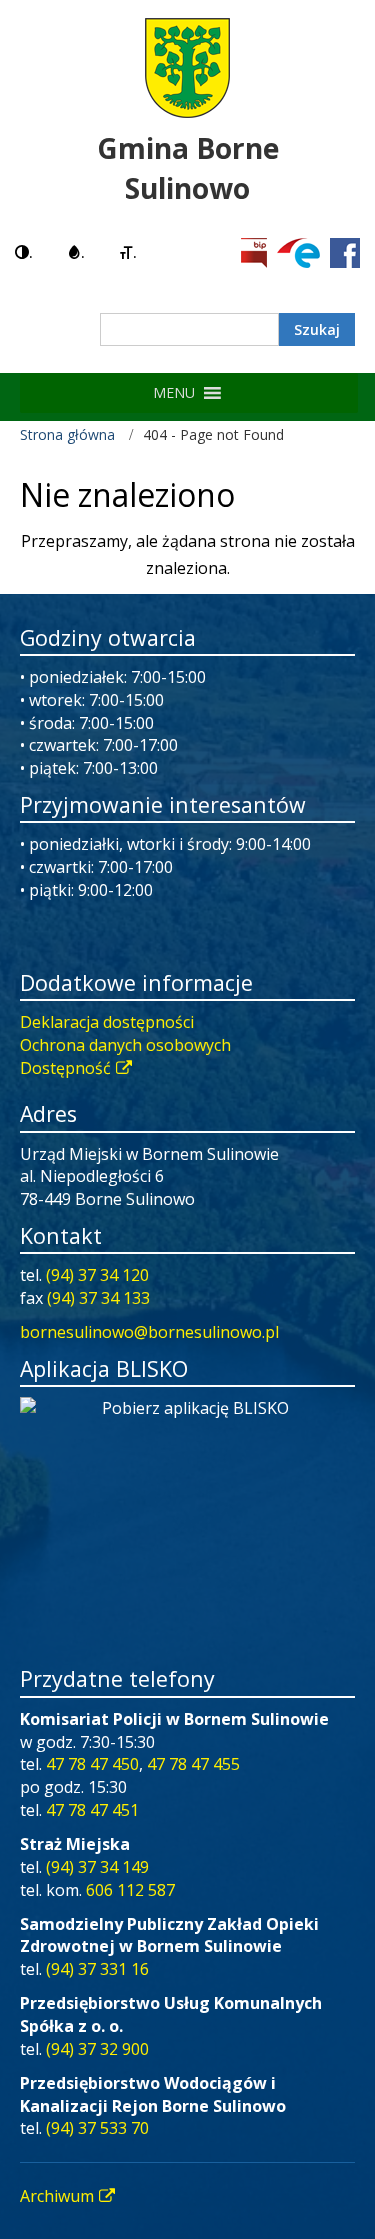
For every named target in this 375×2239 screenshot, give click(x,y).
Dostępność (65, 1068)
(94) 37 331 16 (97, 1969)
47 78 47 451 (92, 1810)
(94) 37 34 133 (98, 1298)
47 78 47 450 (92, 1764)
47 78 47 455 (193, 1764)
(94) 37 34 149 (97, 1867)
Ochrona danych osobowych (125, 1045)
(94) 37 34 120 (97, 1275)
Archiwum (57, 2196)
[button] (174, 393)
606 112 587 (130, 1890)
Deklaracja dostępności (107, 1022)
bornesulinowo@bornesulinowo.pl (149, 1332)
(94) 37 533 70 (97, 2128)
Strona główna (67, 434)
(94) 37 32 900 (97, 2049)
